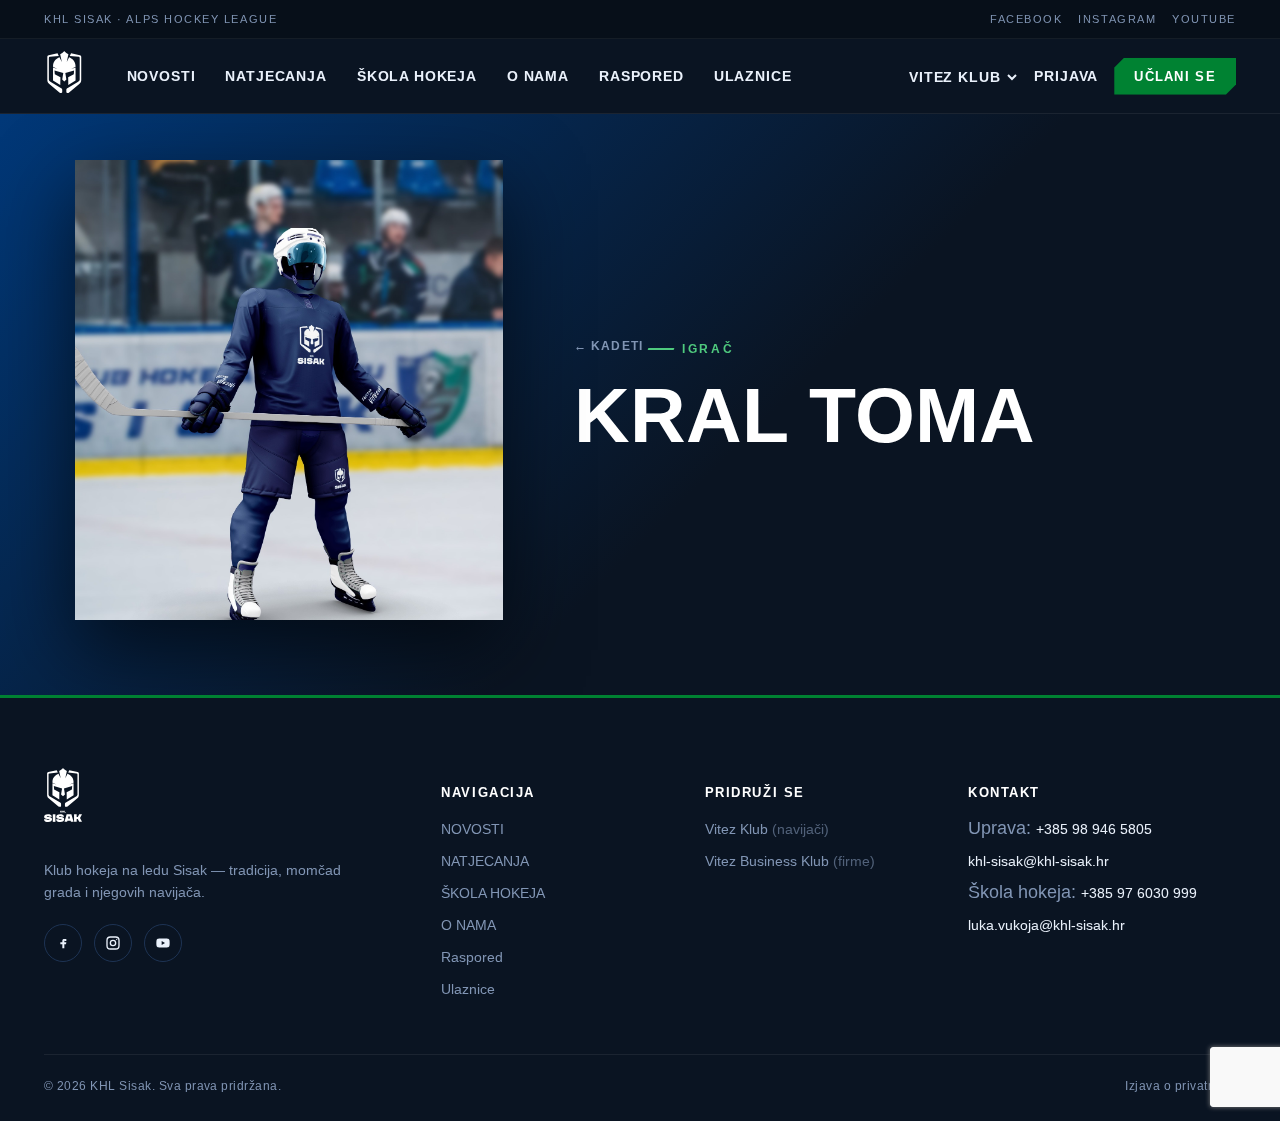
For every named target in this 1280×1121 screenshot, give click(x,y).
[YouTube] (163, 943)
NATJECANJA (275, 76)
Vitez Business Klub (790, 861)
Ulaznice (753, 76)
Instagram (1117, 19)
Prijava (1066, 76)
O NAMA (538, 76)
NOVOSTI (161, 76)
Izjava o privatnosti (1180, 1086)
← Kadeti (609, 346)
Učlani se (1175, 76)
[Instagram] (113, 943)
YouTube (1204, 19)
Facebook (1026, 19)
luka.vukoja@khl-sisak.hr (1046, 925)
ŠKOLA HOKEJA (417, 76)
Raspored (641, 76)
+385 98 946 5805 (1094, 829)
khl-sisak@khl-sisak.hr (1038, 861)
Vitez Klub (954, 77)
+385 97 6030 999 (1139, 893)
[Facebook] (63, 943)
